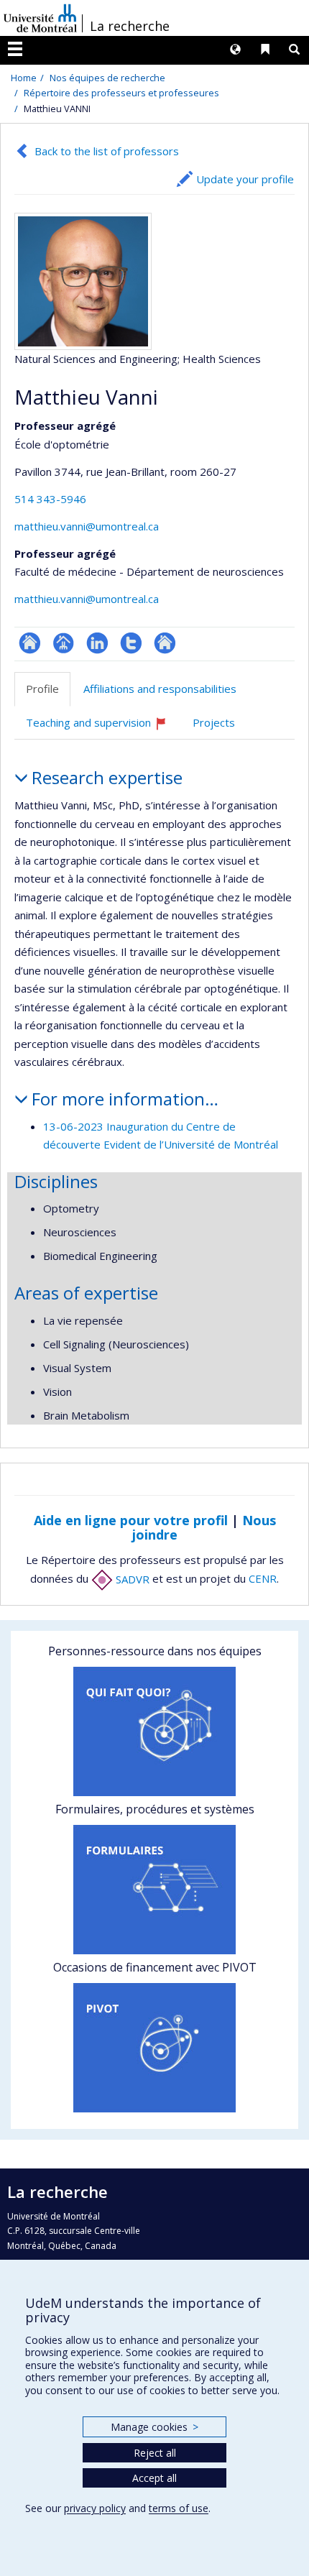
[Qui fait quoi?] (154, 1731)
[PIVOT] (154, 2048)
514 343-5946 (50, 499)
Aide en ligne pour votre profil (131, 1520)
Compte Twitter (131, 643)
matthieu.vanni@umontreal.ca (87, 526)
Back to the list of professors (107, 151)
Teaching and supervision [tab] (103, 728)
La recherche (130, 26)
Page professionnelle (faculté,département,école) (64, 643)
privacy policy (95, 2508)
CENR (263, 1579)
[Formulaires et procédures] (154, 1890)
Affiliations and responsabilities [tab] (160, 689)
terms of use (179, 2508)
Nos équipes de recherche (107, 78)
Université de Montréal (40, 18)
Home (24, 78)
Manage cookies (154, 2427)
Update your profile (245, 179)
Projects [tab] (214, 722)
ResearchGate (30, 643)
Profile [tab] (42, 689)
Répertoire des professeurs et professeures (121, 93)
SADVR (131, 1579)
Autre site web (165, 643)
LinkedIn (97, 643)
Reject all (155, 2453)
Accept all (154, 2478)
